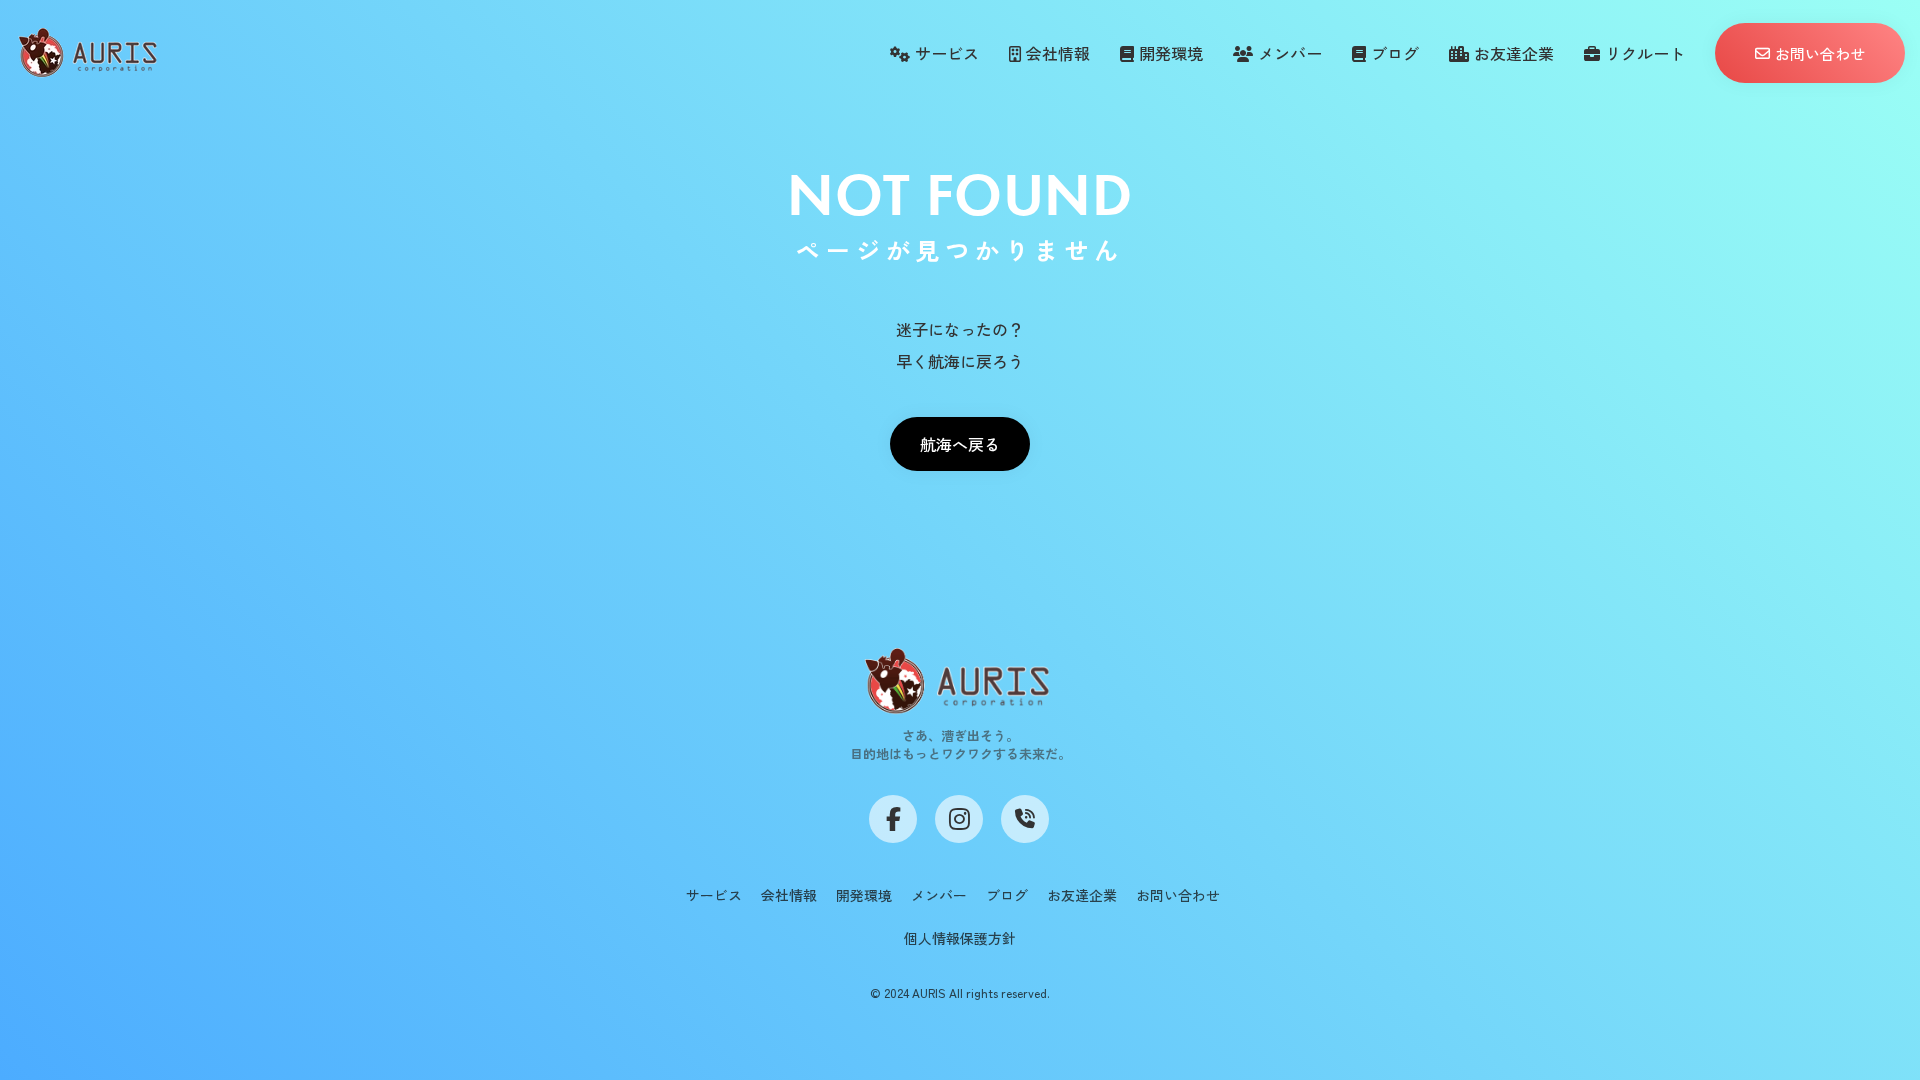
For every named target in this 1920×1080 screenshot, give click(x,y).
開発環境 (864, 895)
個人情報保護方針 (960, 938)
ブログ (1007, 895)
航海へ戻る (960, 444)
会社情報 (789, 895)
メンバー (939, 895)
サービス (714, 895)
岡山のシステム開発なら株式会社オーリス (566, 1070)
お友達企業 (1082, 895)
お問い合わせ (1178, 895)
